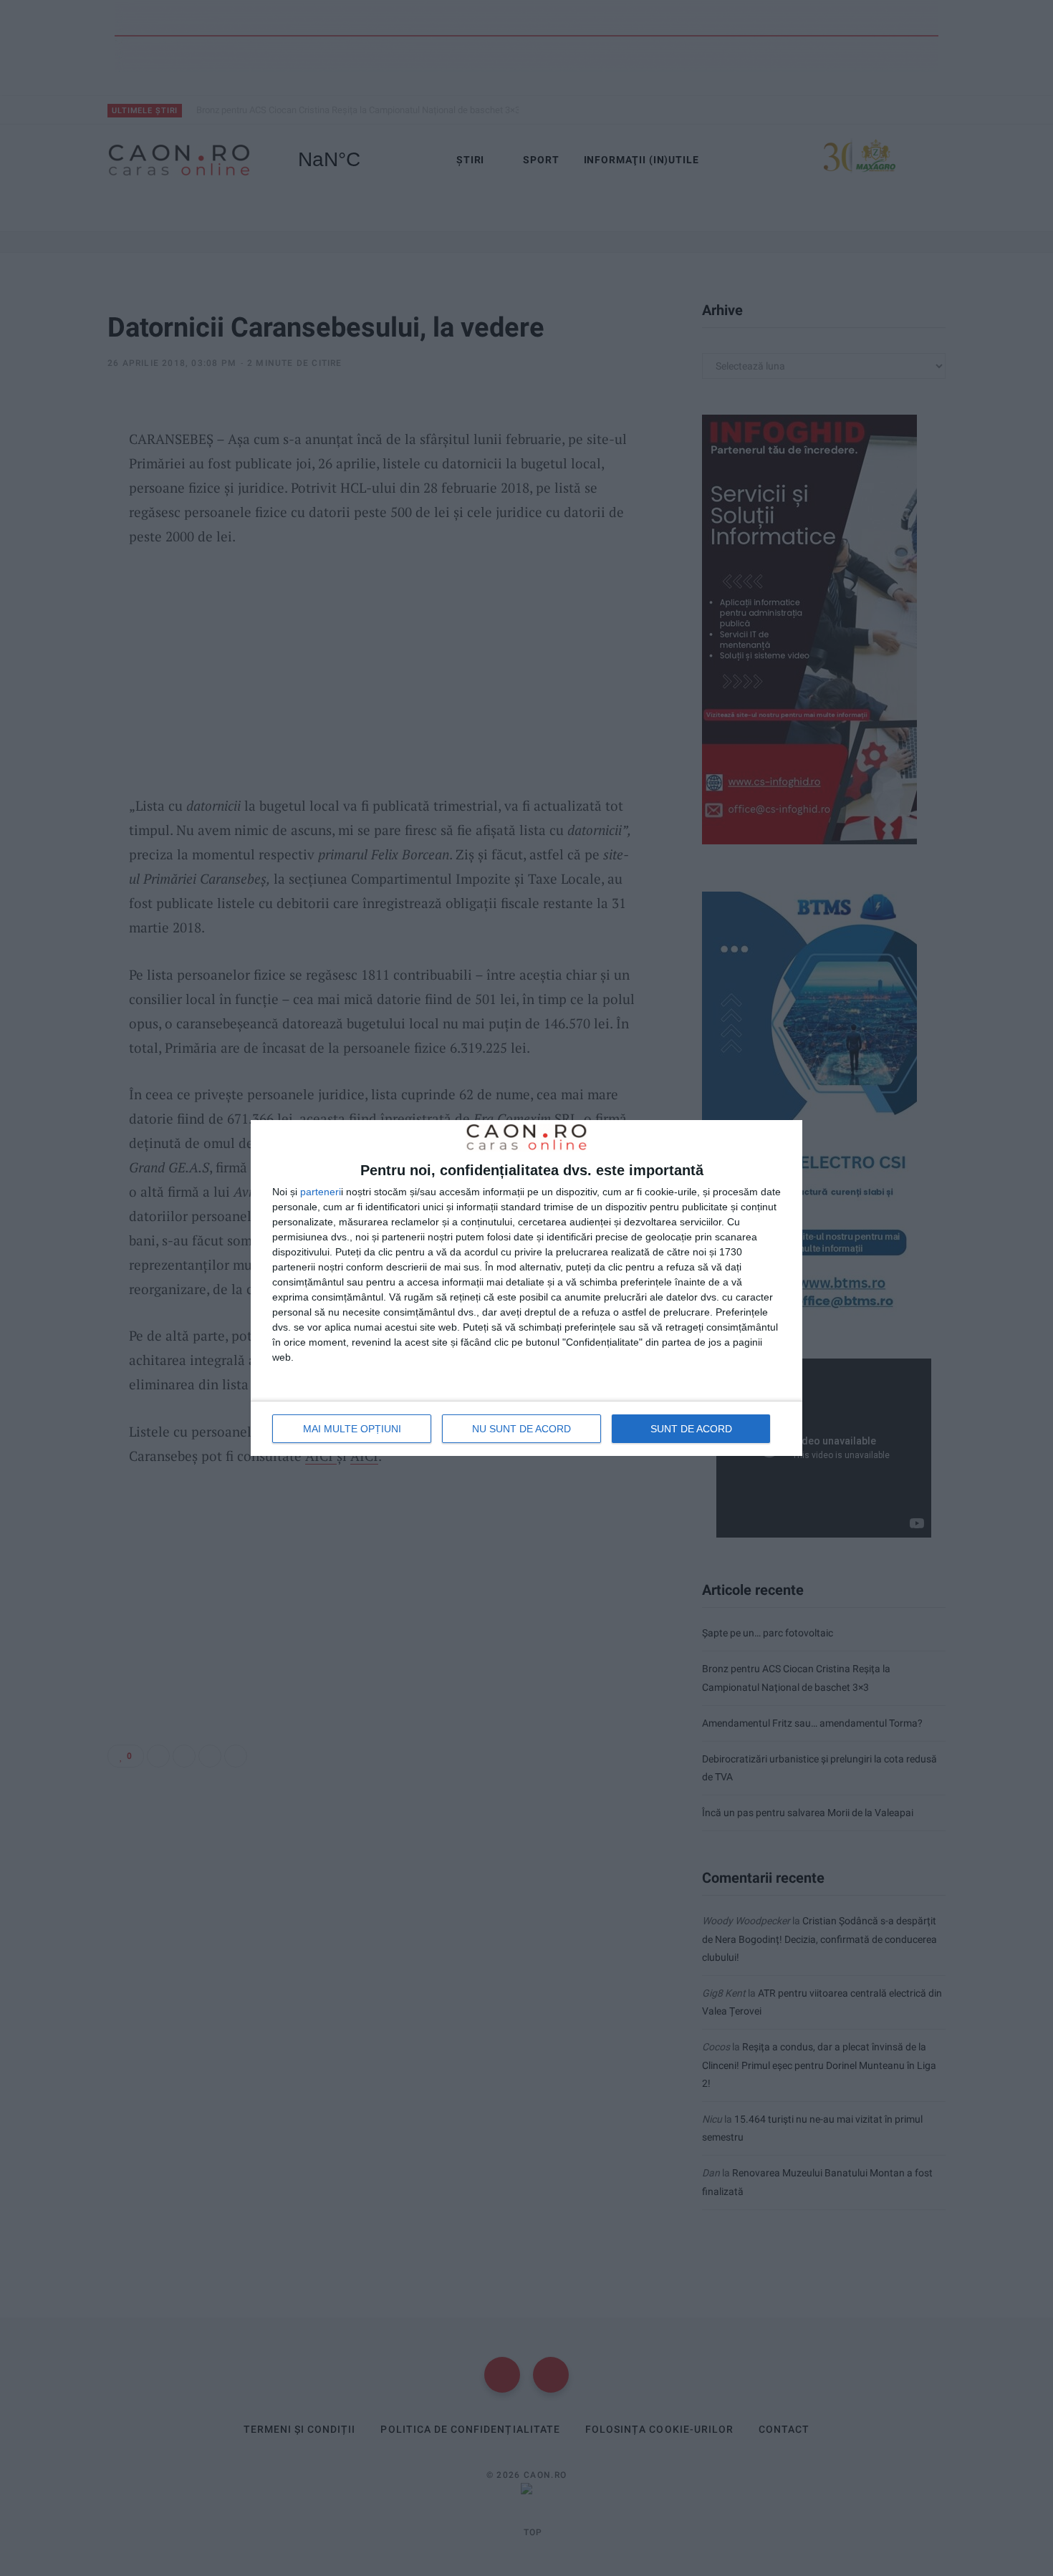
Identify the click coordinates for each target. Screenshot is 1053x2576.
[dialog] (526, 1288)
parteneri (321, 1192)
